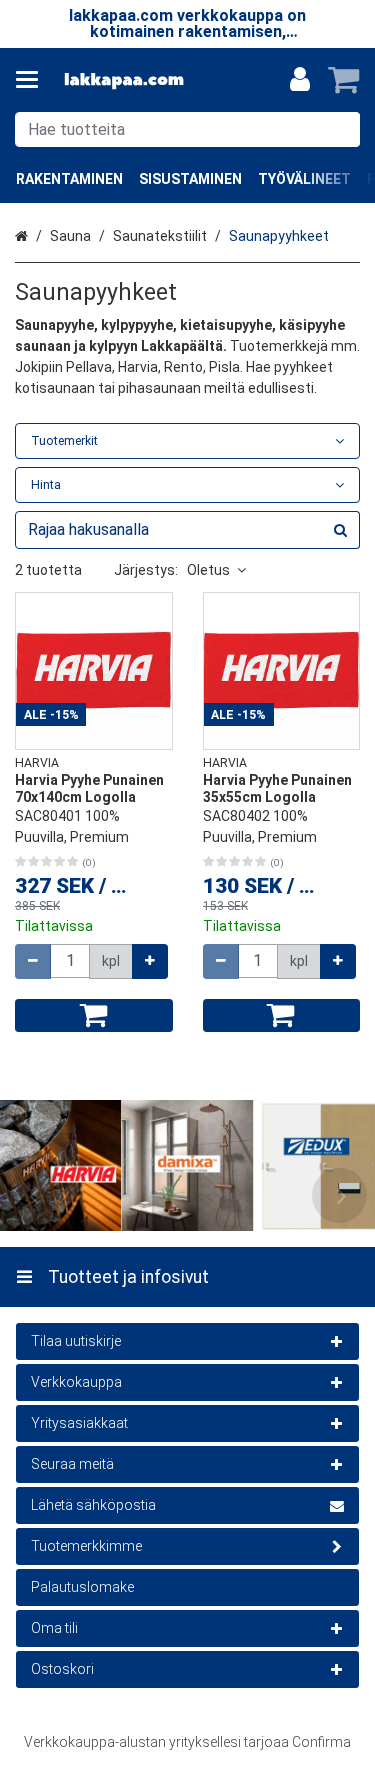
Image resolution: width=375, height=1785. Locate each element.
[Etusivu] (124, 80)
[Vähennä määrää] (33, 961)
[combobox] (187, 129)
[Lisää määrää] (150, 961)
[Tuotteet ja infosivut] (33, 80)
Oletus (208, 570)
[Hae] (340, 129)
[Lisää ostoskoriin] (94, 1015)
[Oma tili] (300, 80)
